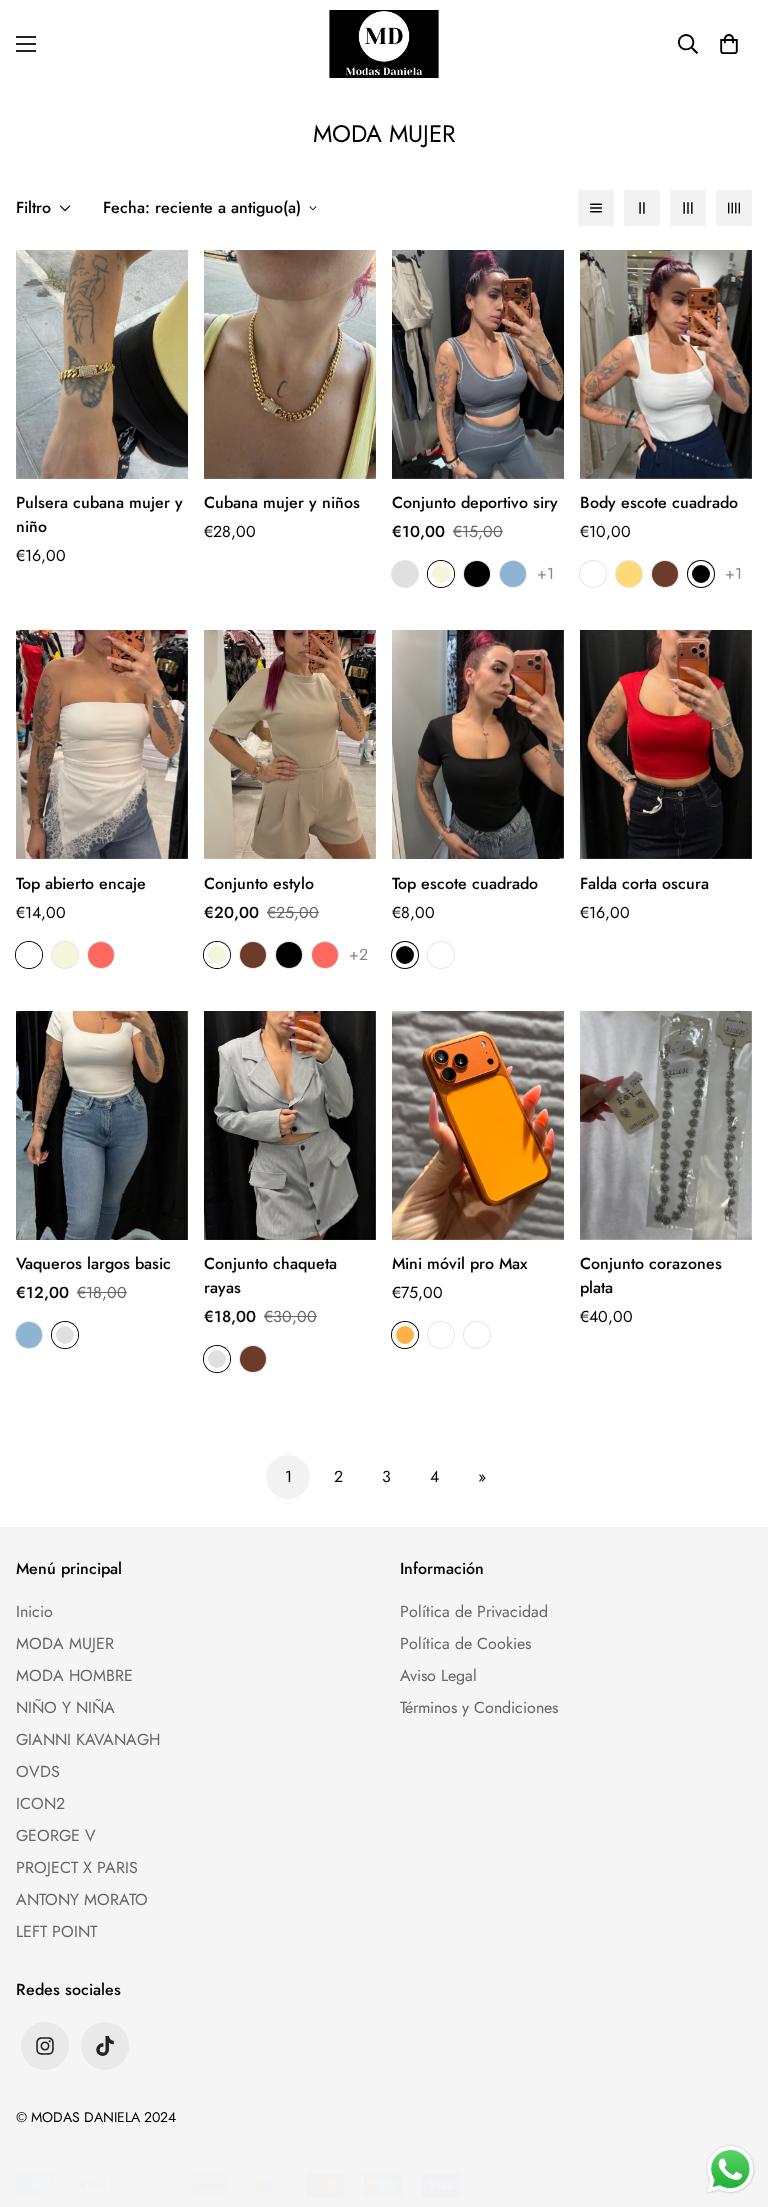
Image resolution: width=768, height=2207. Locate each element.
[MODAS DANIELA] (384, 44)
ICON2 (40, 1803)
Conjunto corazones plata (651, 1275)
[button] (729, 44)
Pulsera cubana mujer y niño (99, 514)
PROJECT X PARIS (77, 1867)
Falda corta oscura (644, 883)
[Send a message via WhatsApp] (730, 2169)
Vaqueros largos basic (93, 1263)
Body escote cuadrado (659, 502)
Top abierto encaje (81, 883)
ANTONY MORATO (82, 1899)
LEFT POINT (56, 1931)
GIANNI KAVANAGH (88, 1739)
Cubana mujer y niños (282, 502)
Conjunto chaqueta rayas (270, 1275)
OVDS (38, 1771)
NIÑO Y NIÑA (65, 1707)
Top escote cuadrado (465, 883)
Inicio (34, 1611)
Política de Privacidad (474, 1611)
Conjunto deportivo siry (475, 502)
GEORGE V (56, 1835)
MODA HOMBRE (74, 1675)
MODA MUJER (65, 1643)
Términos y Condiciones (479, 1707)
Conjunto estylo (259, 883)
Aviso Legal (438, 1675)
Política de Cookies (465, 1643)
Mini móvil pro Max (459, 1263)
